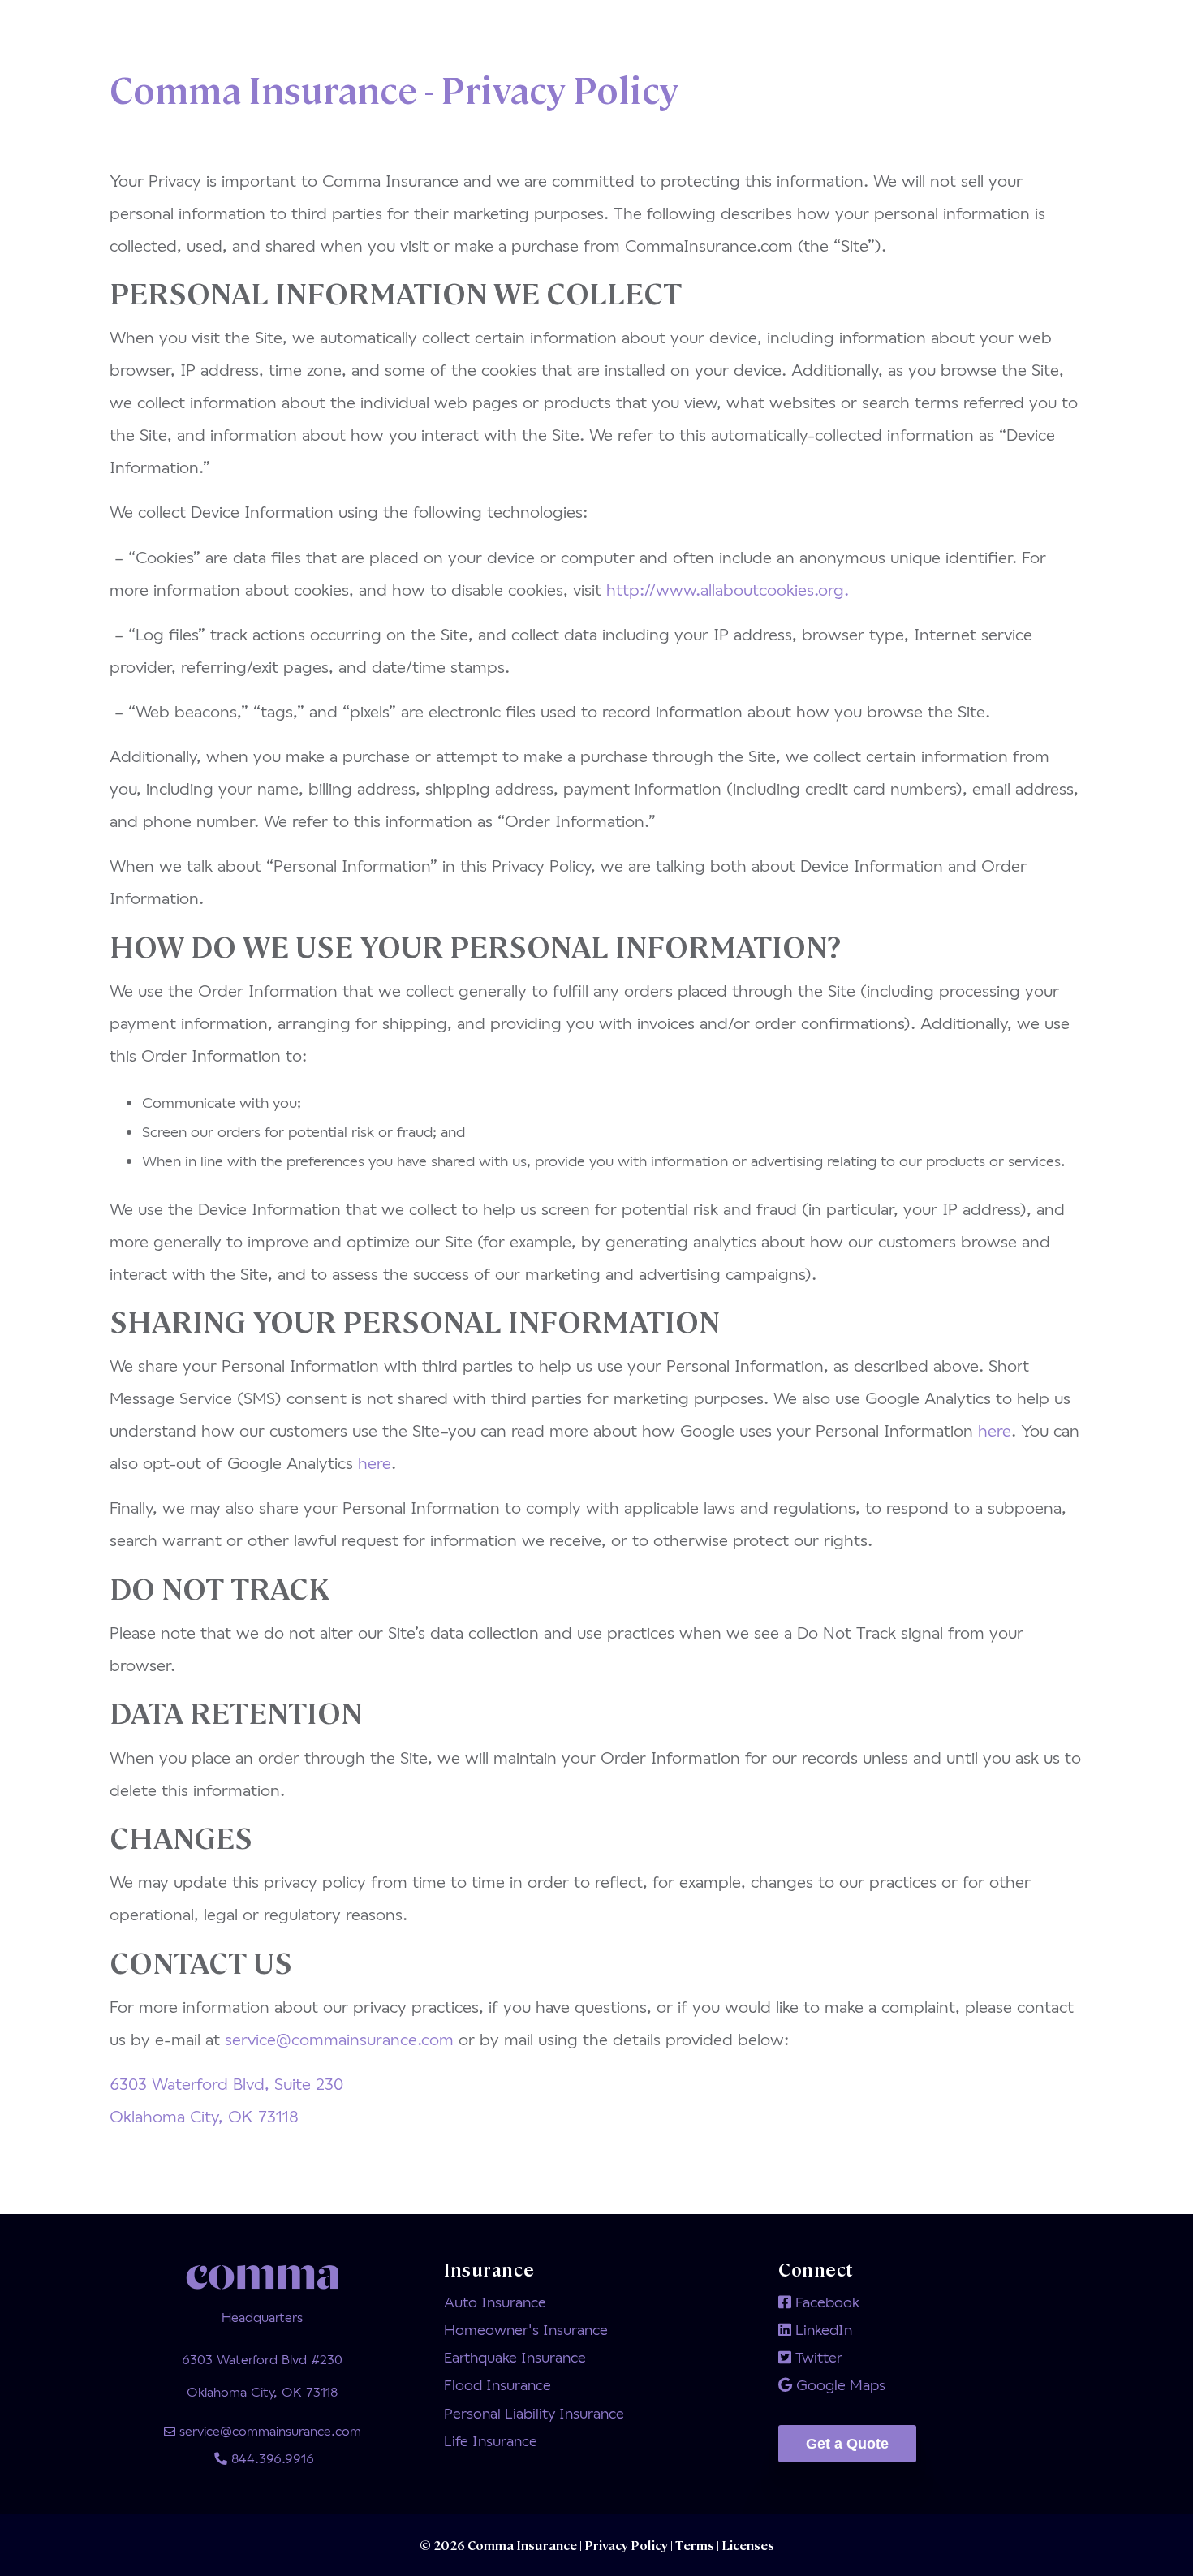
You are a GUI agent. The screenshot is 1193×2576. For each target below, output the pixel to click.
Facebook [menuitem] (825, 2302)
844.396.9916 (271, 2458)
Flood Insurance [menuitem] (497, 2384)
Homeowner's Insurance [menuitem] (526, 2329)
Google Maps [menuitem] (839, 2384)
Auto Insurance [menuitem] (495, 2302)
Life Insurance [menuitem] (491, 2440)
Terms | (697, 2545)
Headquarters (262, 2317)
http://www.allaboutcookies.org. (728, 589)
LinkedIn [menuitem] (822, 2329)
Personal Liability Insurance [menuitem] (534, 2413)
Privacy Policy (627, 2545)
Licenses (747, 2545)
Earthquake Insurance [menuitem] (515, 2357)
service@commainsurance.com (339, 2039)
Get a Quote (847, 2444)
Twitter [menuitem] (817, 2357)
